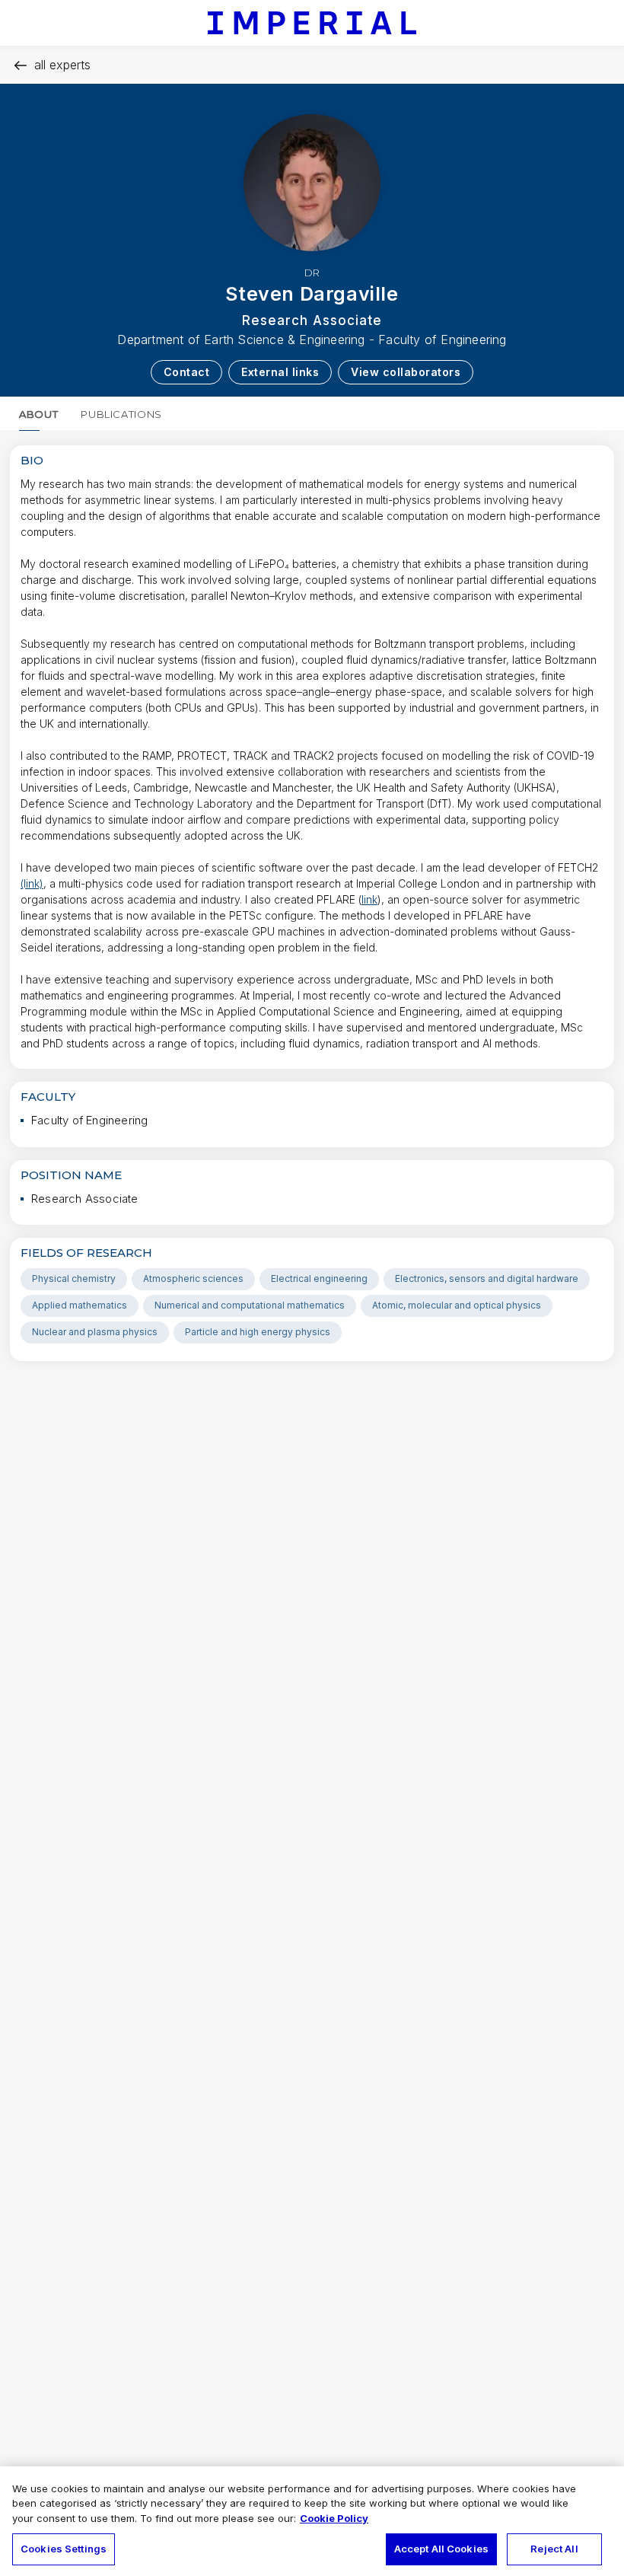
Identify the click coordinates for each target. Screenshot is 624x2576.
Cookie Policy (334, 2518)
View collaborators (406, 372)
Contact (187, 372)
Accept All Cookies (441, 2549)
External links (280, 372)
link (369, 899)
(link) (32, 883)
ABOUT (38, 414)
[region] (312, 2521)
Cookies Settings (64, 2549)
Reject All (554, 2549)
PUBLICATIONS (121, 414)
